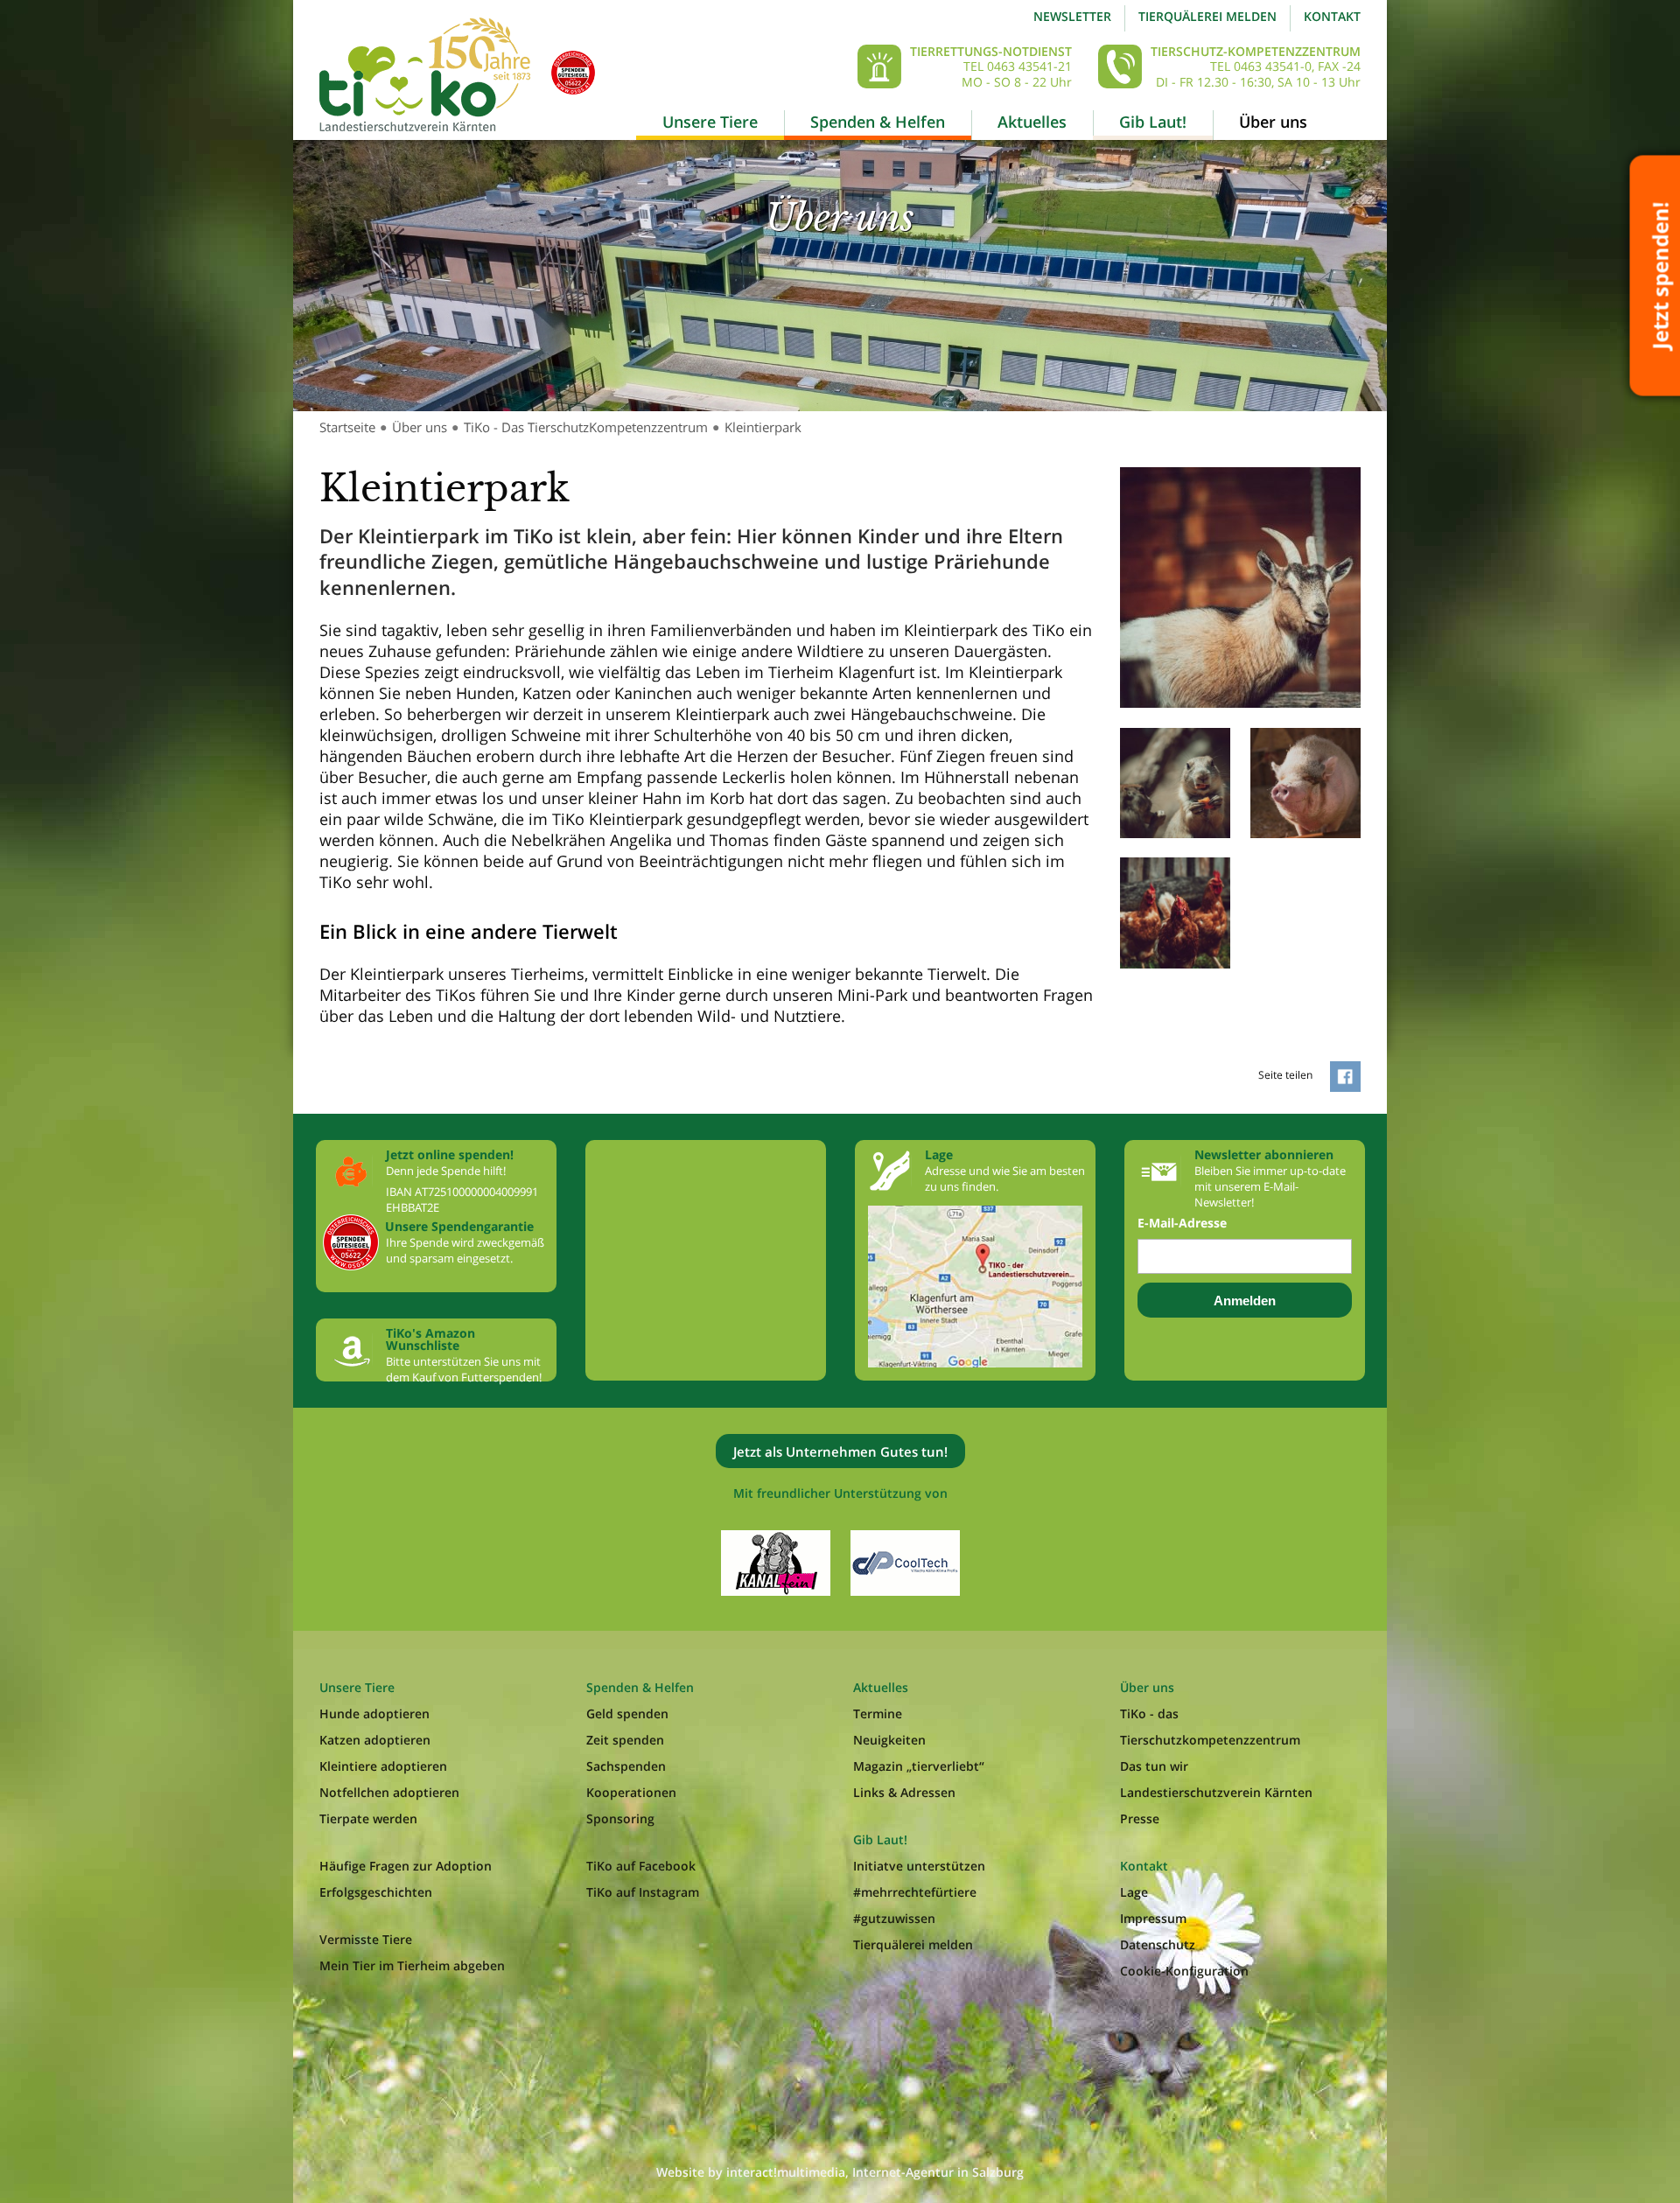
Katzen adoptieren (375, 1740)
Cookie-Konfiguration (1184, 1971)
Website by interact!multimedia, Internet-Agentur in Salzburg (840, 2172)
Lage (1134, 1892)
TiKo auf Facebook (641, 1866)
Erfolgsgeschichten (376, 1892)
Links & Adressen (904, 1792)
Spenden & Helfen (878, 122)
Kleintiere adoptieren (383, 1766)
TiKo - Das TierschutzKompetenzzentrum (586, 427)
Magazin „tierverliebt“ (919, 1766)
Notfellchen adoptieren (389, 1792)
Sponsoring (620, 1818)
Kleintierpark (763, 427)
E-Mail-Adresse (1182, 1223)
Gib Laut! (1153, 122)
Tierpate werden (368, 1818)
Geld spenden (627, 1713)
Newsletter (1072, 16)
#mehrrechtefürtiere (915, 1892)
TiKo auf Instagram (643, 1892)
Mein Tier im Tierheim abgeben (412, 1965)
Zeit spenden (625, 1740)
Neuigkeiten (889, 1740)
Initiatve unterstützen (919, 1866)
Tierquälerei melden (1207, 16)
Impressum (1153, 1918)
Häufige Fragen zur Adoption (406, 1866)
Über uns (1273, 122)
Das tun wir (1154, 1766)
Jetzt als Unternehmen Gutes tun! (840, 1451)
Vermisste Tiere (366, 1939)
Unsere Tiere (710, 122)
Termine (878, 1713)
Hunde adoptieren (374, 1713)
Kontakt (1332, 16)
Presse (1140, 1818)
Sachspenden (626, 1766)
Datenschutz (1158, 1944)
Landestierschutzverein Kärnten (1216, 1792)
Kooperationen (631, 1792)
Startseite (347, 427)
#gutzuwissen (894, 1918)
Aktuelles (1032, 122)
